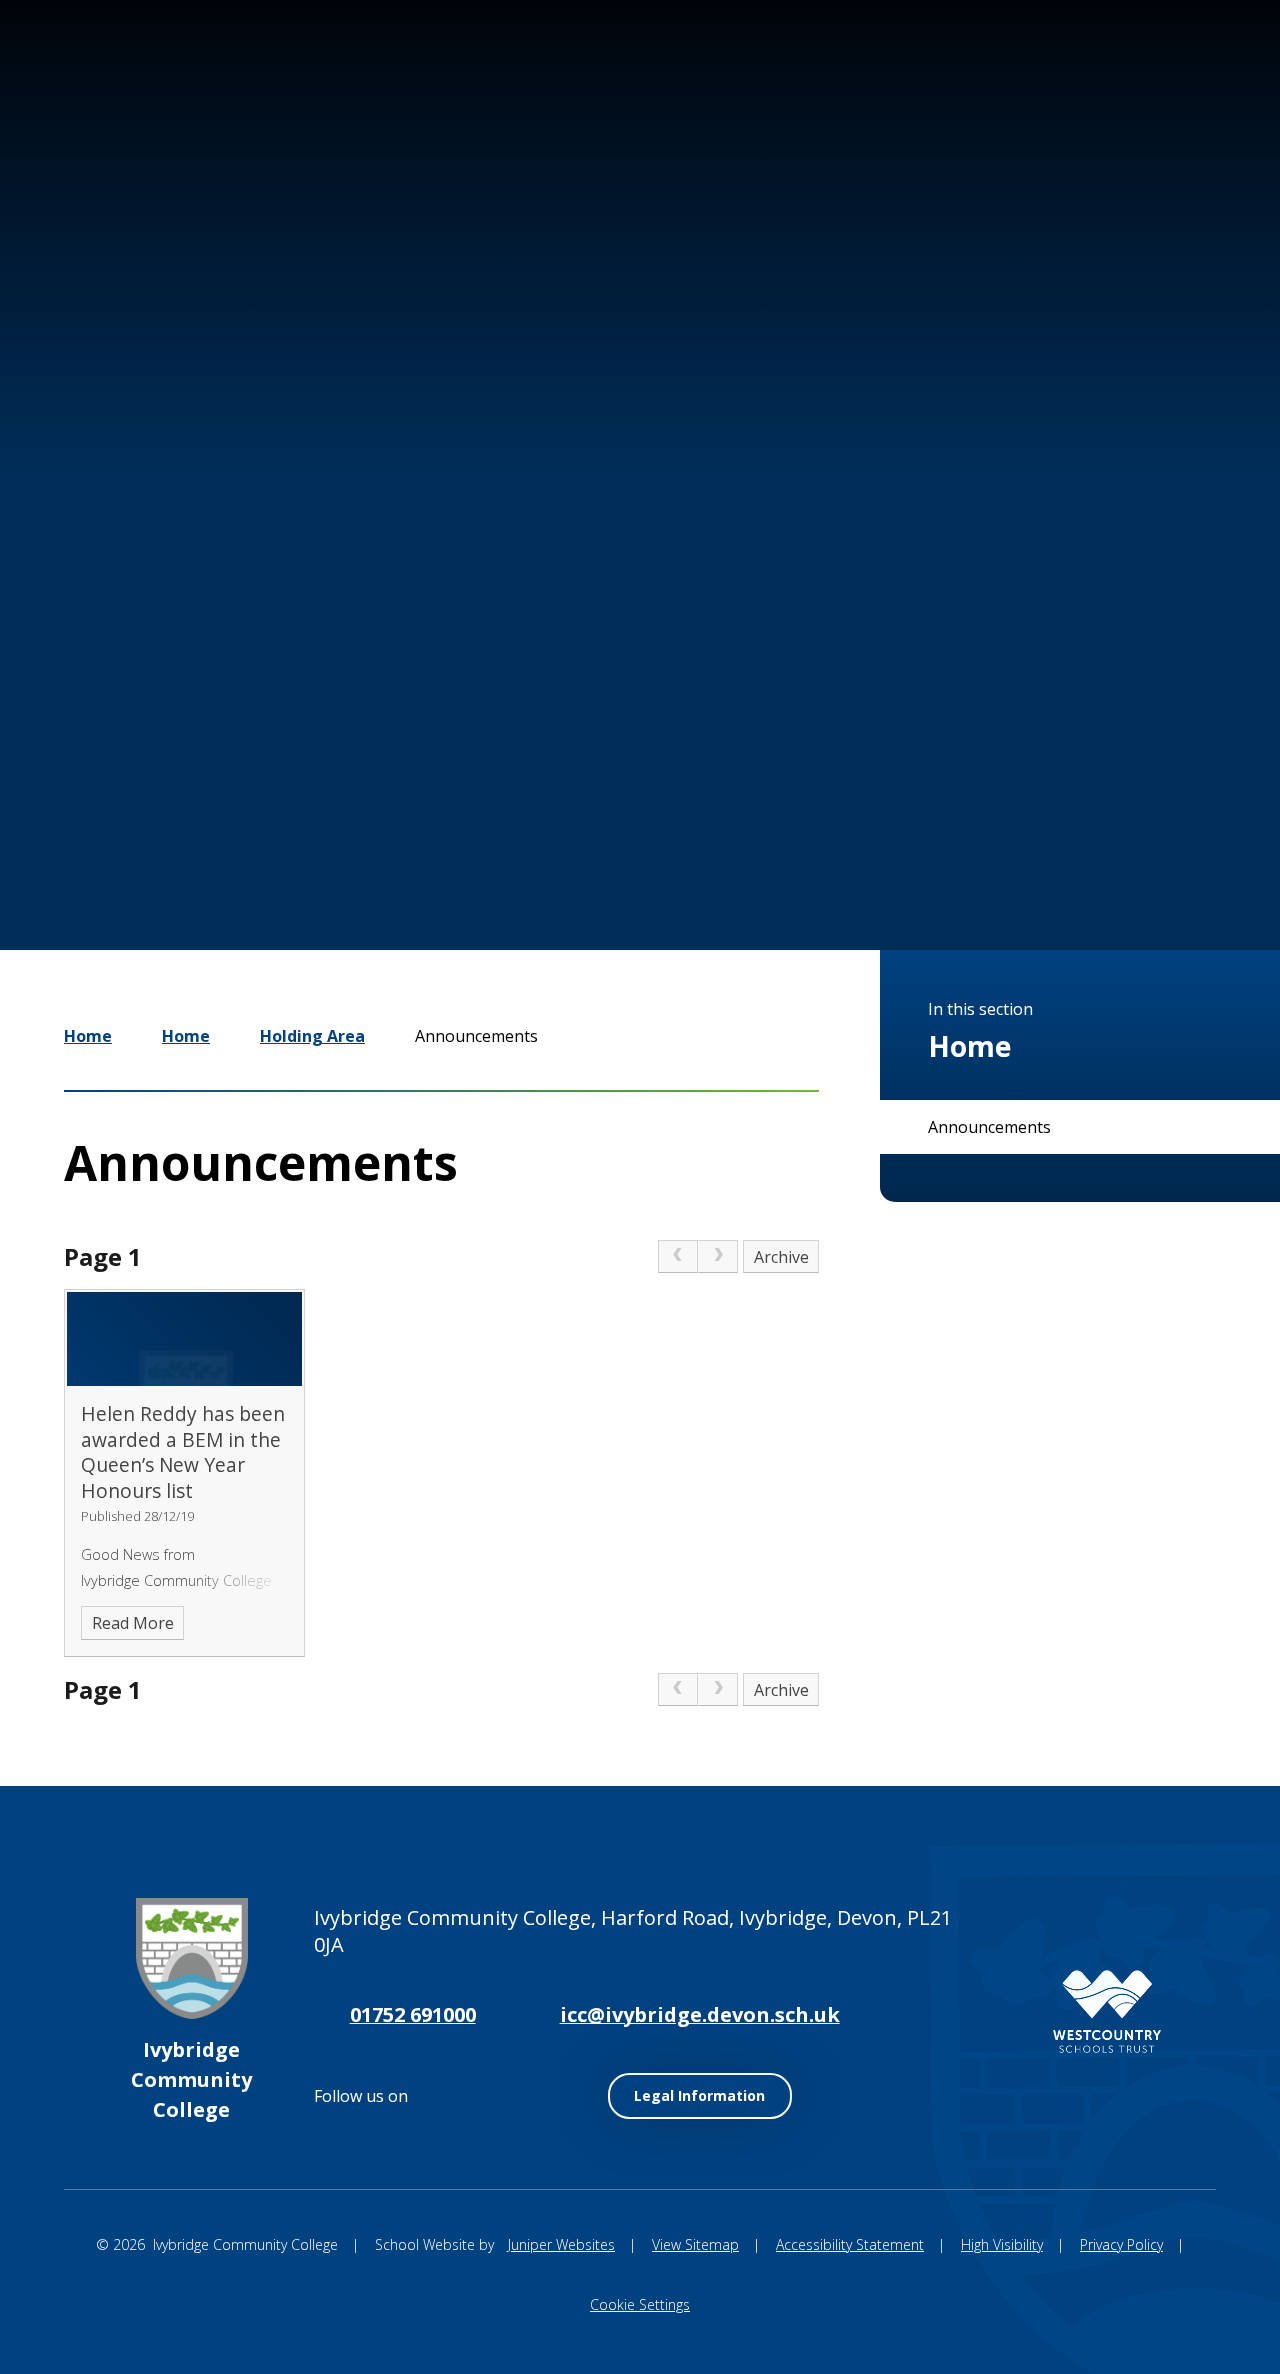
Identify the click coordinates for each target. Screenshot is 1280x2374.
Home (88, 1036)
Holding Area (312, 1036)
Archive (781, 1257)
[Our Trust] (1107, 2011)
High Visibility (1002, 2244)
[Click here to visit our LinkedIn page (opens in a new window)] (1128, 88)
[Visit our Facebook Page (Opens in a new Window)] (1068, 88)
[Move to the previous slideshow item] (920, 833)
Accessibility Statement (850, 2244)
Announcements (476, 1036)
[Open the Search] (1192, 88)
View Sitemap (695, 2244)
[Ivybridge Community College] (99, 129)
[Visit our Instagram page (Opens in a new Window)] (1008, 88)
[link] (678, 1257)
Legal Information (699, 2095)
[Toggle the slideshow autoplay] (1040, 833)
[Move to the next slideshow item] (980, 833)
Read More (133, 1623)
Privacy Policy (1121, 2244)
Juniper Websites (561, 2244)
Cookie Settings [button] (640, 2304)
